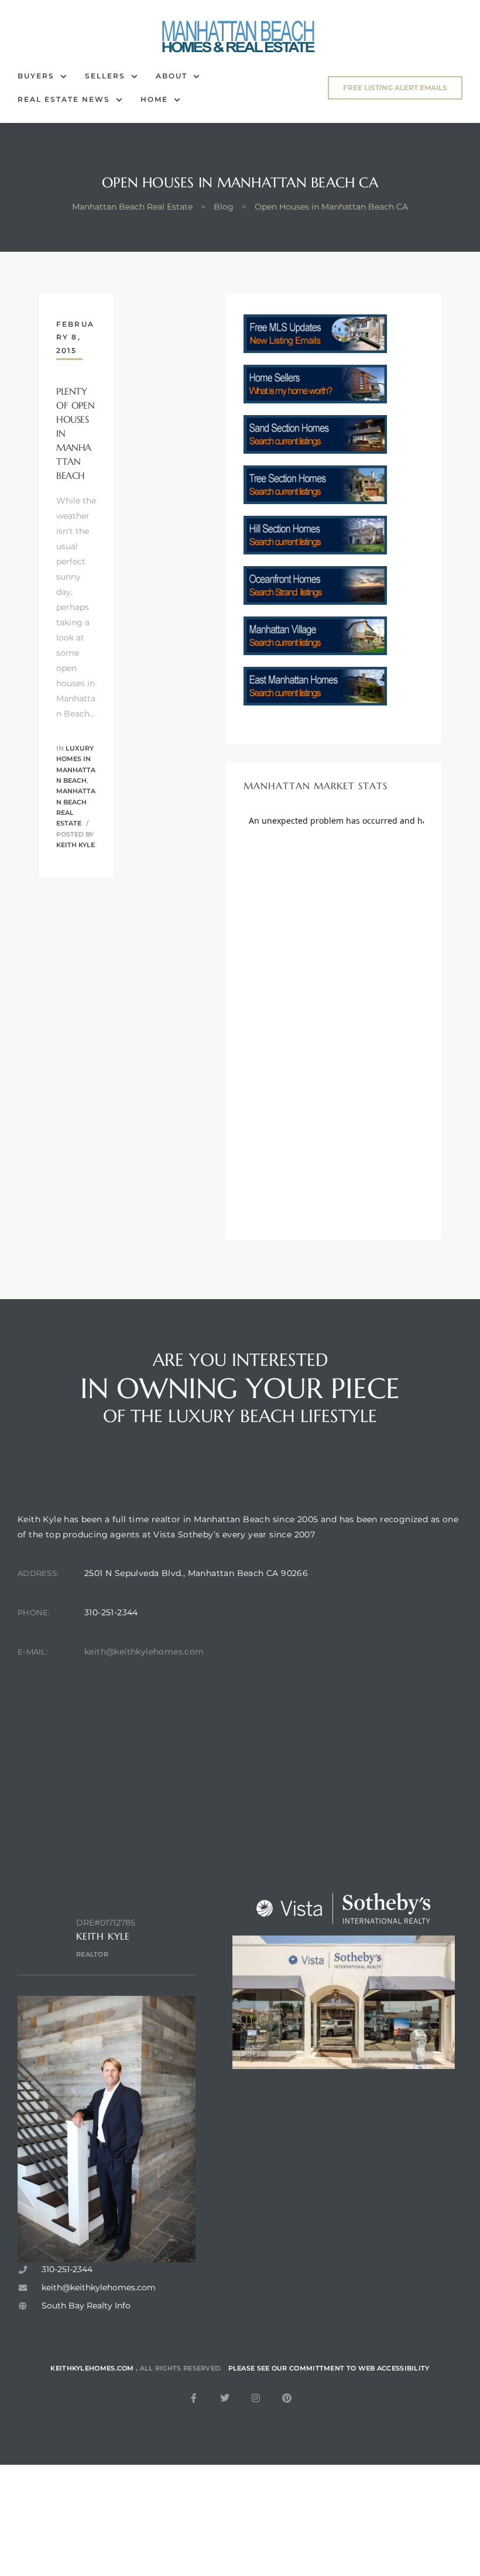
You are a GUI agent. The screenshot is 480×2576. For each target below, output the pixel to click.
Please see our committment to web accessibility (329, 2368)
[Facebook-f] (194, 2398)
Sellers (105, 76)
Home (154, 99)
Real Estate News (64, 99)
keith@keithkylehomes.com (144, 1652)
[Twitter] (225, 2398)
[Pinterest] (287, 2398)
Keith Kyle (76, 845)
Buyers (36, 76)
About (172, 76)
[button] (395, 88)
